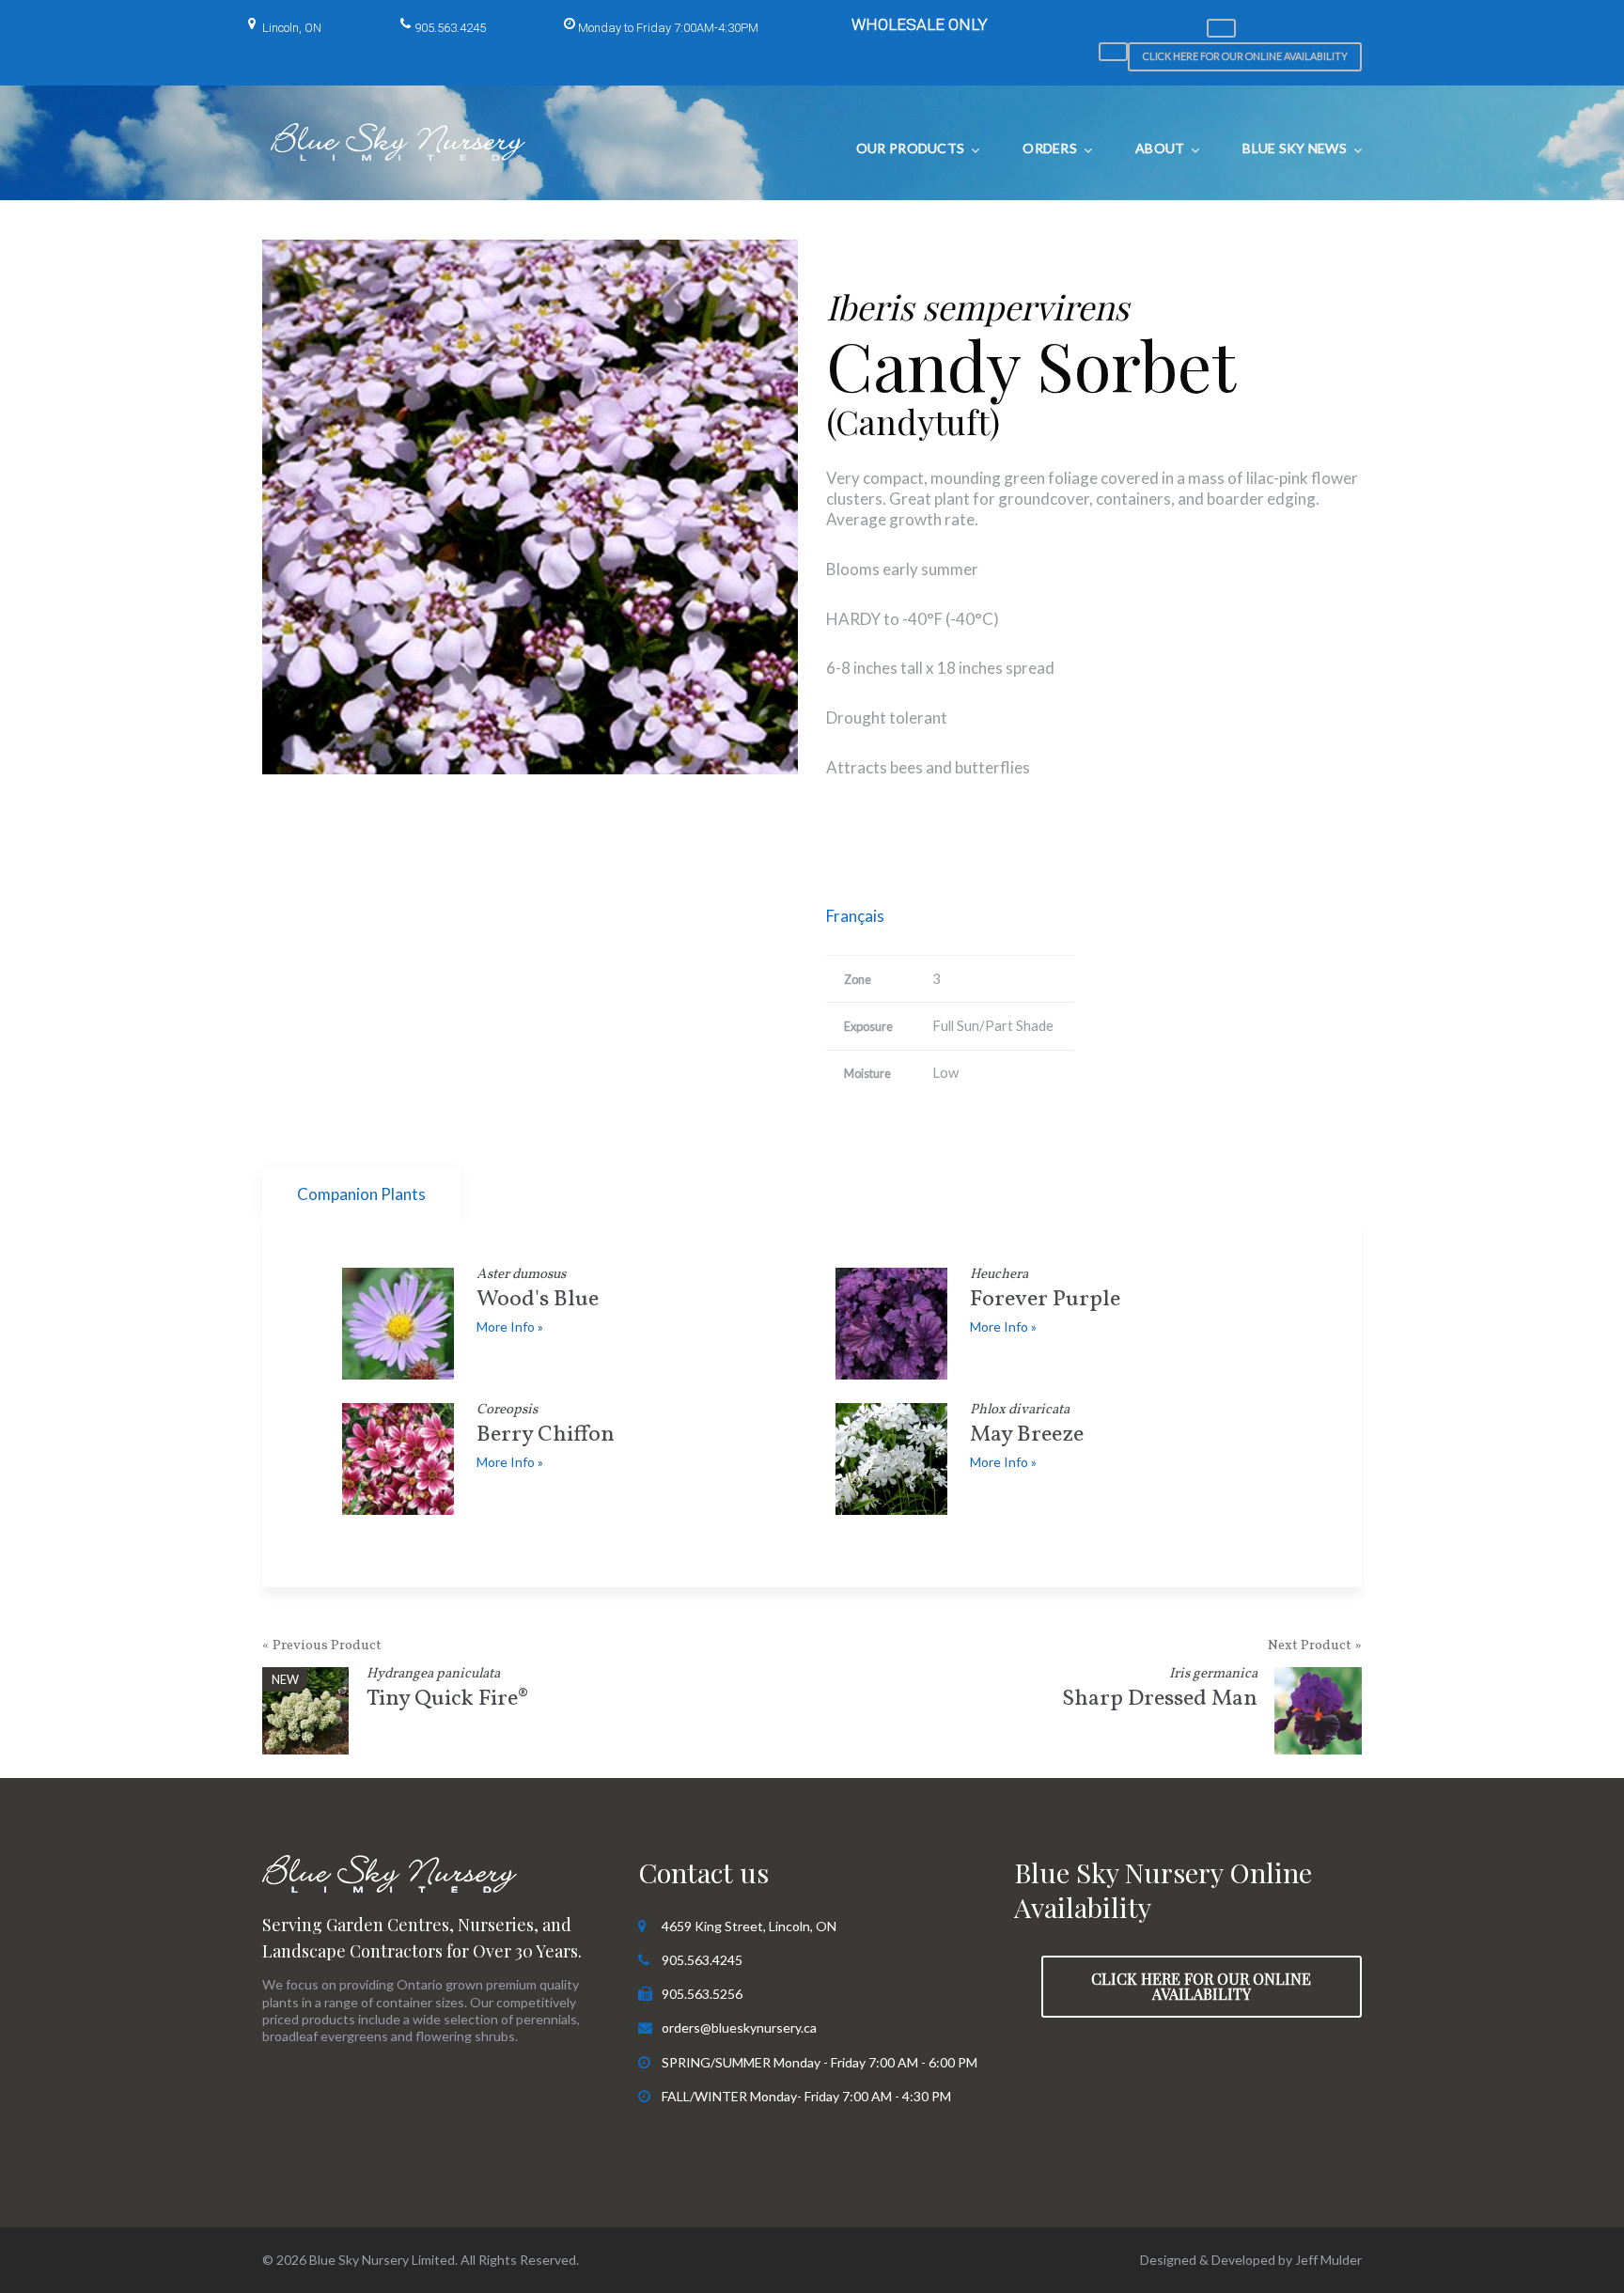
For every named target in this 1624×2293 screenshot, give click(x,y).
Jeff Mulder (1328, 2260)
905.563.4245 (450, 28)
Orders (1050, 148)
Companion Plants (361, 1194)
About (1160, 148)
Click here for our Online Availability (1245, 56)
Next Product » (1315, 1646)
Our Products (910, 148)
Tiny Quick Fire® (447, 1691)
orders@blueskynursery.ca (739, 2028)
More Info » (510, 1326)
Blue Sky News (1295, 148)
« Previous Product (322, 1646)
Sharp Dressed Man (1160, 1691)
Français (855, 916)
